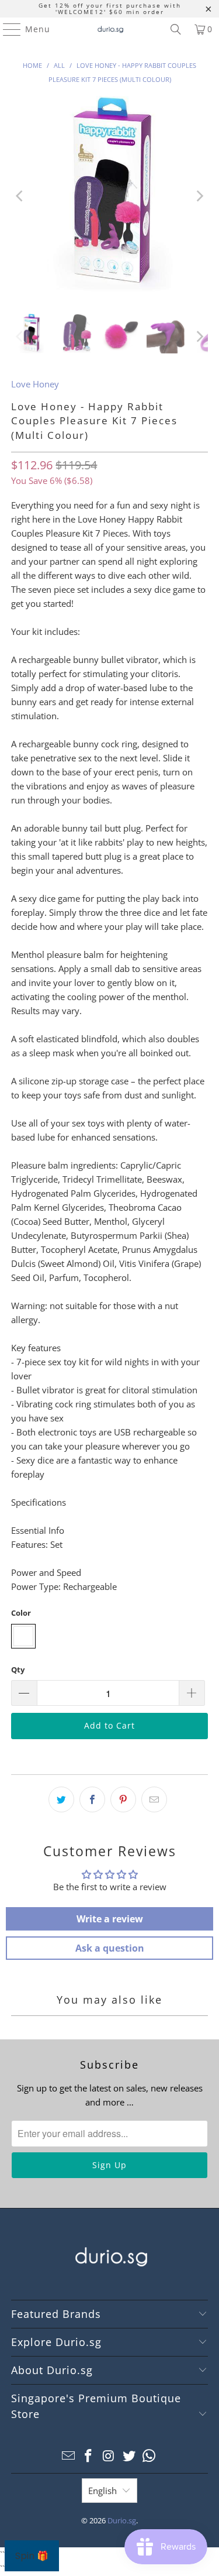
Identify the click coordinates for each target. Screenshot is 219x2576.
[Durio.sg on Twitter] (129, 2456)
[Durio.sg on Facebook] (89, 2456)
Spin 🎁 (32, 2556)
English (102, 2491)
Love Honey (35, 384)
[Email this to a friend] (154, 1799)
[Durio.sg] (110, 29)
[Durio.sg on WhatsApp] (150, 2456)
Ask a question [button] (110, 1948)
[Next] (199, 196)
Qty (18, 1670)
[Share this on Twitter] (61, 1799)
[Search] (176, 29)
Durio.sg (122, 2520)
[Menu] (6, 29)
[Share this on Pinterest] (123, 1799)
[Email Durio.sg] (68, 2456)
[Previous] (20, 196)
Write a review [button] (110, 1919)
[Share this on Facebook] (92, 1799)
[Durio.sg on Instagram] (109, 2456)
